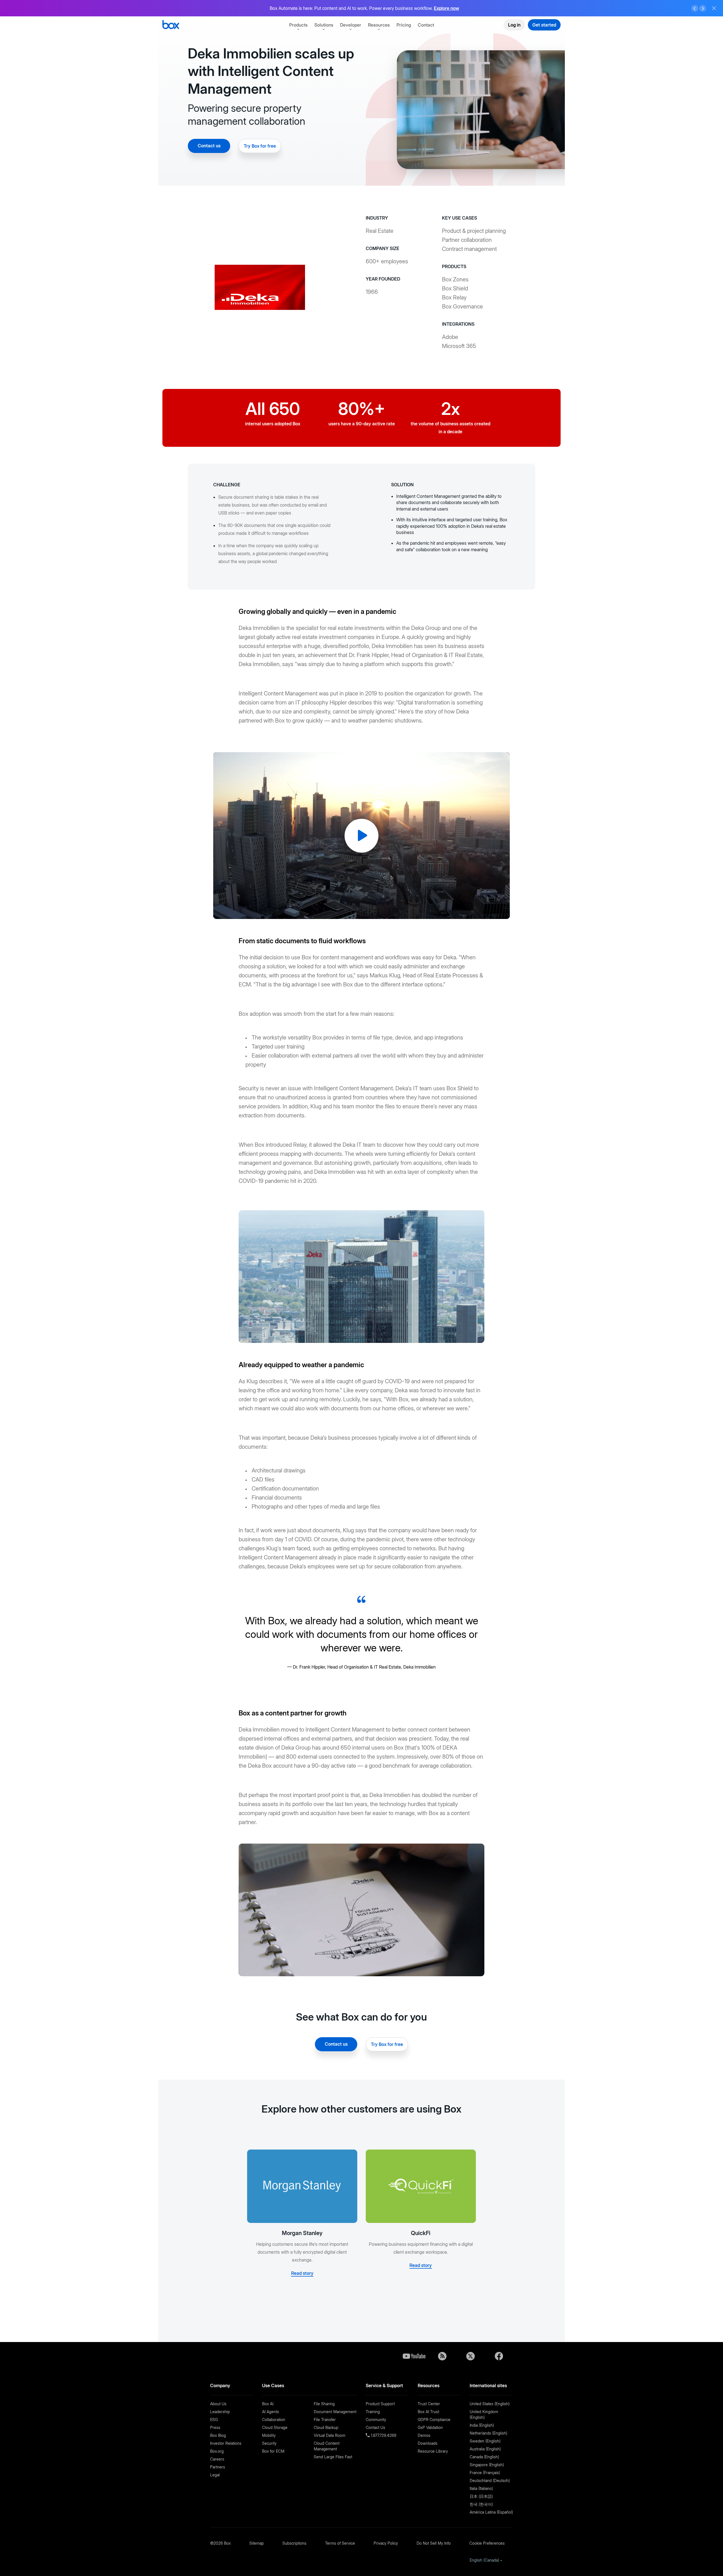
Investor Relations (226, 2443)
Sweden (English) (485, 2441)
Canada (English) (484, 2457)
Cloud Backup (326, 2427)
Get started (544, 25)
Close (714, 8)
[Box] (171, 25)
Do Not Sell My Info (434, 2543)
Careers (217, 2459)
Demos (424, 2435)
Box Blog (218, 2435)
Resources (379, 25)
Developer (351, 25)
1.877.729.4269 (383, 2435)
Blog (442, 2356)
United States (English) (490, 2404)
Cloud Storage (275, 2427)
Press (215, 2427)
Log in (514, 25)
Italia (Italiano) (481, 2488)
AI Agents (271, 2412)
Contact (426, 25)
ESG (214, 2419)
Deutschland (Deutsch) (490, 2480)
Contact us (209, 146)
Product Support (380, 2404)
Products (298, 25)
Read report (454, 8)
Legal (215, 2475)
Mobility (269, 2435)
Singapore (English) (487, 2465)
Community (376, 2419)
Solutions (324, 25)
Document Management (335, 2412)
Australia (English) (485, 2449)
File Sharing (324, 2404)
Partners (218, 2467)
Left (695, 8)
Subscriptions (294, 2543)
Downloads (428, 2443)
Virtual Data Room (330, 2435)
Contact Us (375, 2427)
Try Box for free (260, 146)
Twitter (471, 2356)
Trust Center (429, 2404)
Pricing (404, 25)
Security (269, 2443)
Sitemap (257, 2543)
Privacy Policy (386, 2543)
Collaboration (274, 2419)
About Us (218, 2404)
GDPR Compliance (434, 2419)
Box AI (268, 2404)
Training (373, 2412)
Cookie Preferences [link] (487, 2543)
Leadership (220, 2412)
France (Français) (485, 2473)
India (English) (482, 2425)
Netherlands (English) (488, 2433)
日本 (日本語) (481, 2496)
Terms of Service (340, 2543)
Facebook (499, 2356)
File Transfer (325, 2419)
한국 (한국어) (481, 2504)
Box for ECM (273, 2451)
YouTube (414, 2356)
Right (703, 8)
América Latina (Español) (491, 2512)
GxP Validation (430, 2427)
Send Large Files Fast (333, 2457)
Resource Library (433, 2451)
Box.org (217, 2451)
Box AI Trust (428, 2412)
